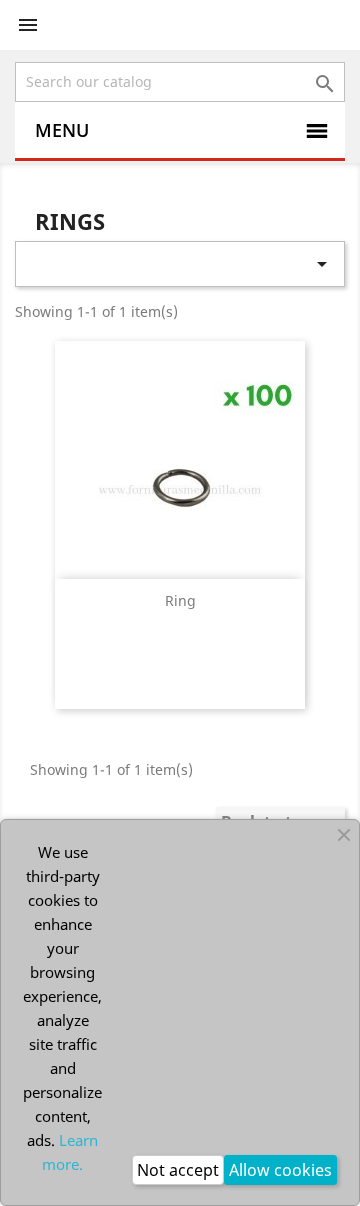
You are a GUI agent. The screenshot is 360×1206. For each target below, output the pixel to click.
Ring (180, 600)
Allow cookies (280, 1170)
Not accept (178, 1170)
